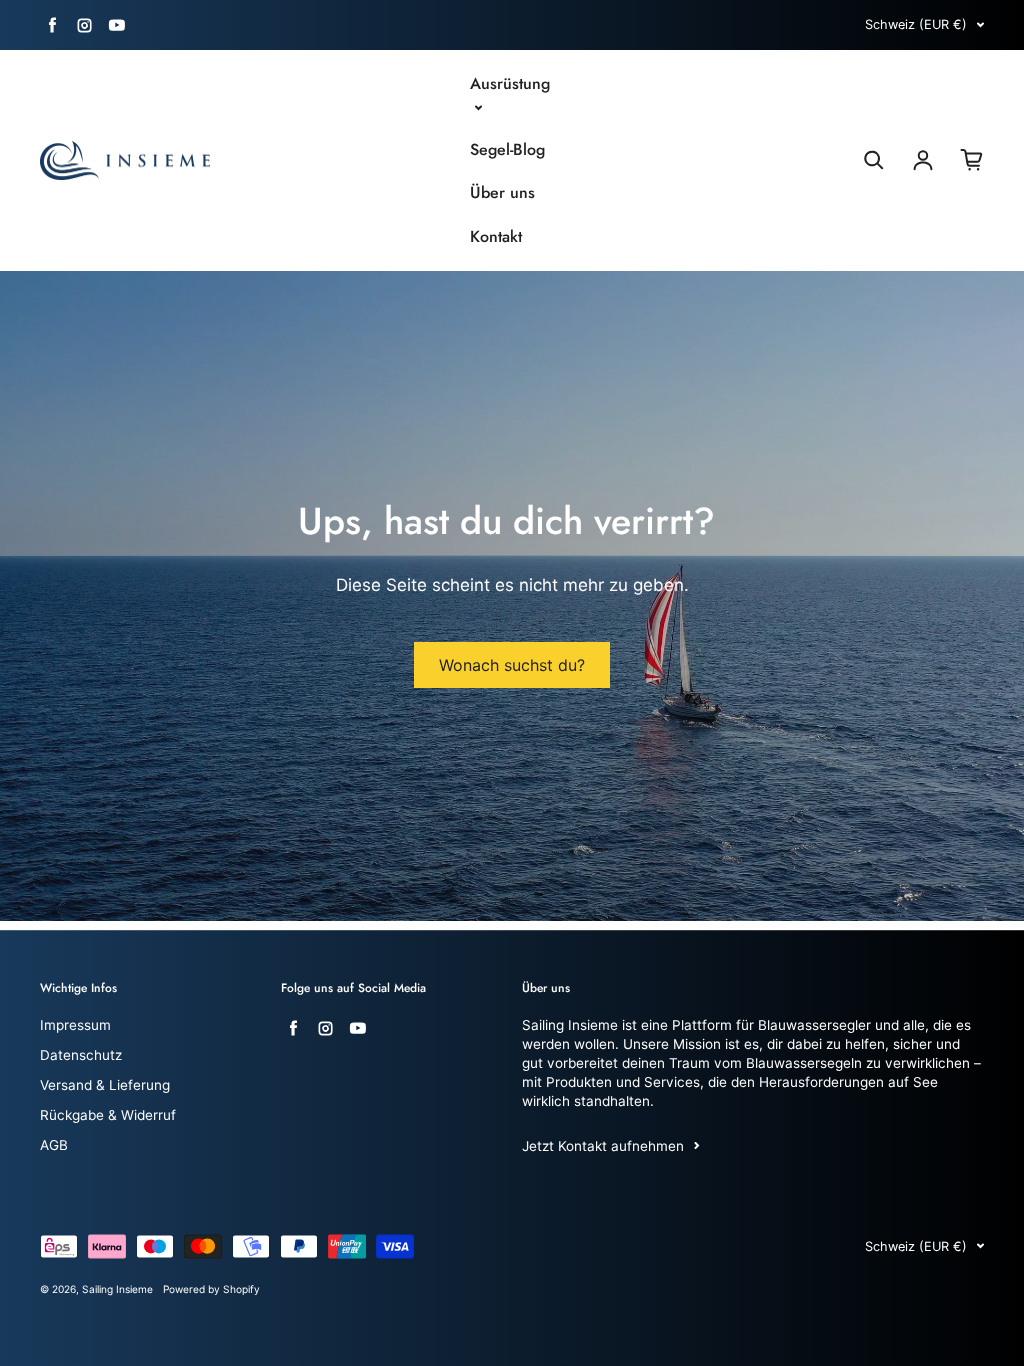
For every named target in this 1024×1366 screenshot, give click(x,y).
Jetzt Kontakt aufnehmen (603, 1146)
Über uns (502, 193)
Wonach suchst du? (512, 665)
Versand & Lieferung (105, 1085)
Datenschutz (81, 1055)
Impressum (75, 1025)
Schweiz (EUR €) (916, 24)
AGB (54, 1145)
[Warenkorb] (972, 160)
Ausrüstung (510, 84)
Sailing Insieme (117, 1289)
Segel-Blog (507, 150)
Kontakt (496, 237)
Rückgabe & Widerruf (108, 1115)
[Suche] (874, 160)
